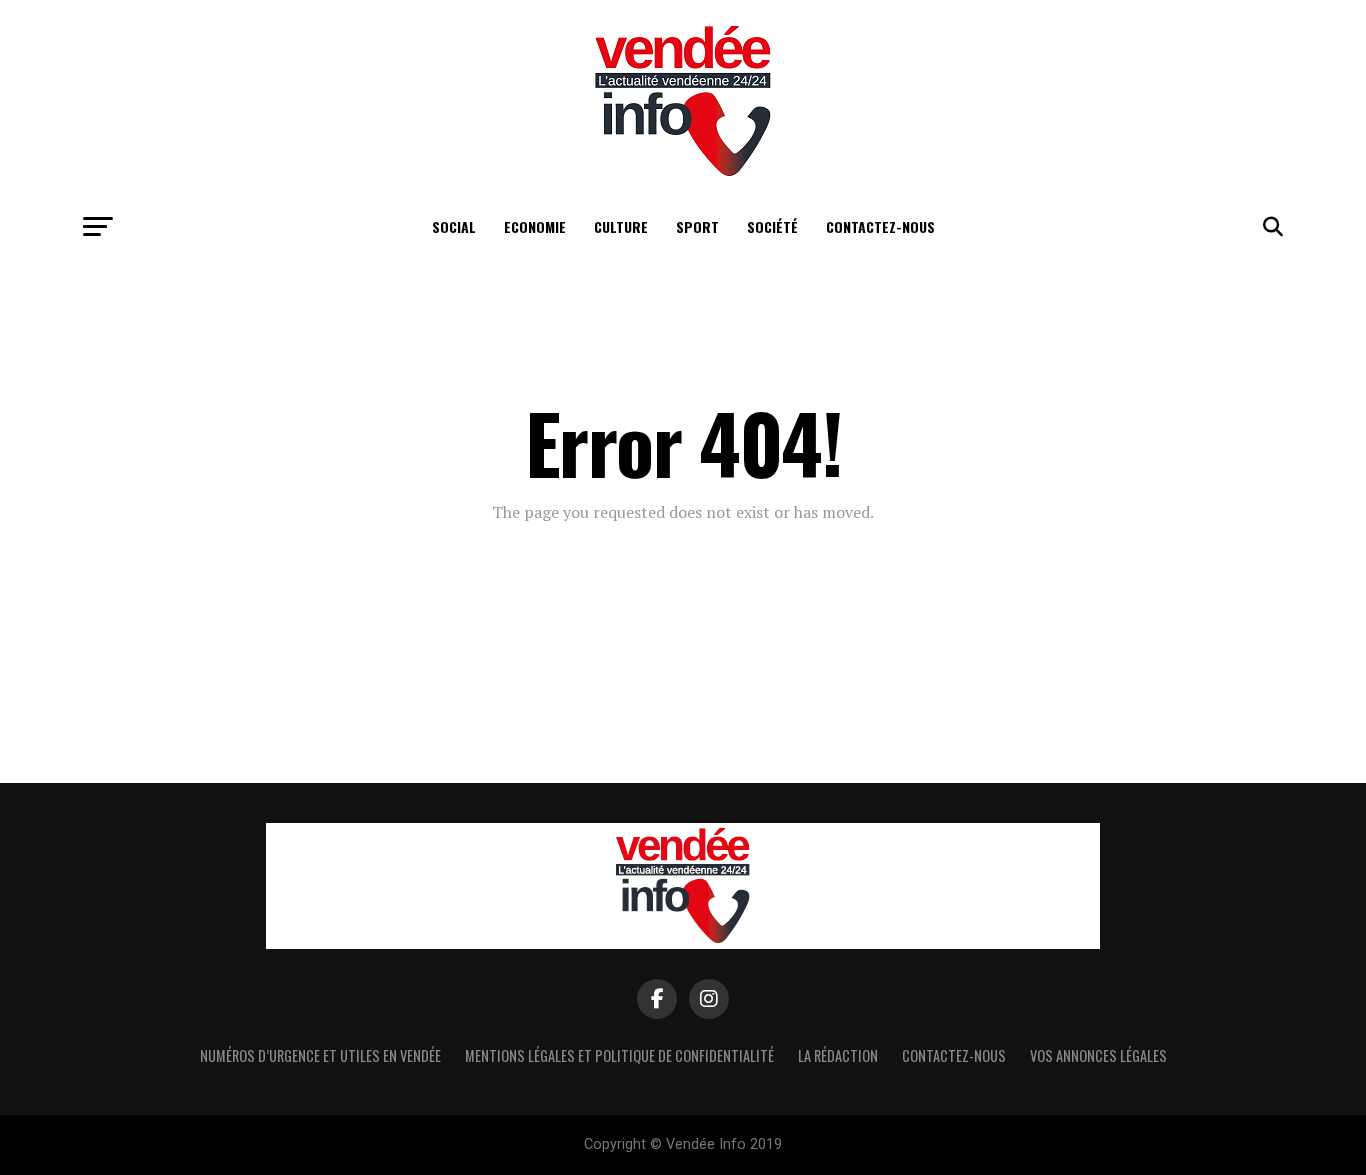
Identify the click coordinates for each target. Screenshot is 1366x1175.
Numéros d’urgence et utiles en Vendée (320, 1055)
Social (454, 226)
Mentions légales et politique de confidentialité (619, 1055)
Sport (697, 226)
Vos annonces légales (1098, 1055)
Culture (621, 226)
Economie (535, 226)
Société (772, 226)
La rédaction (838, 1055)
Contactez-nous (880, 226)
